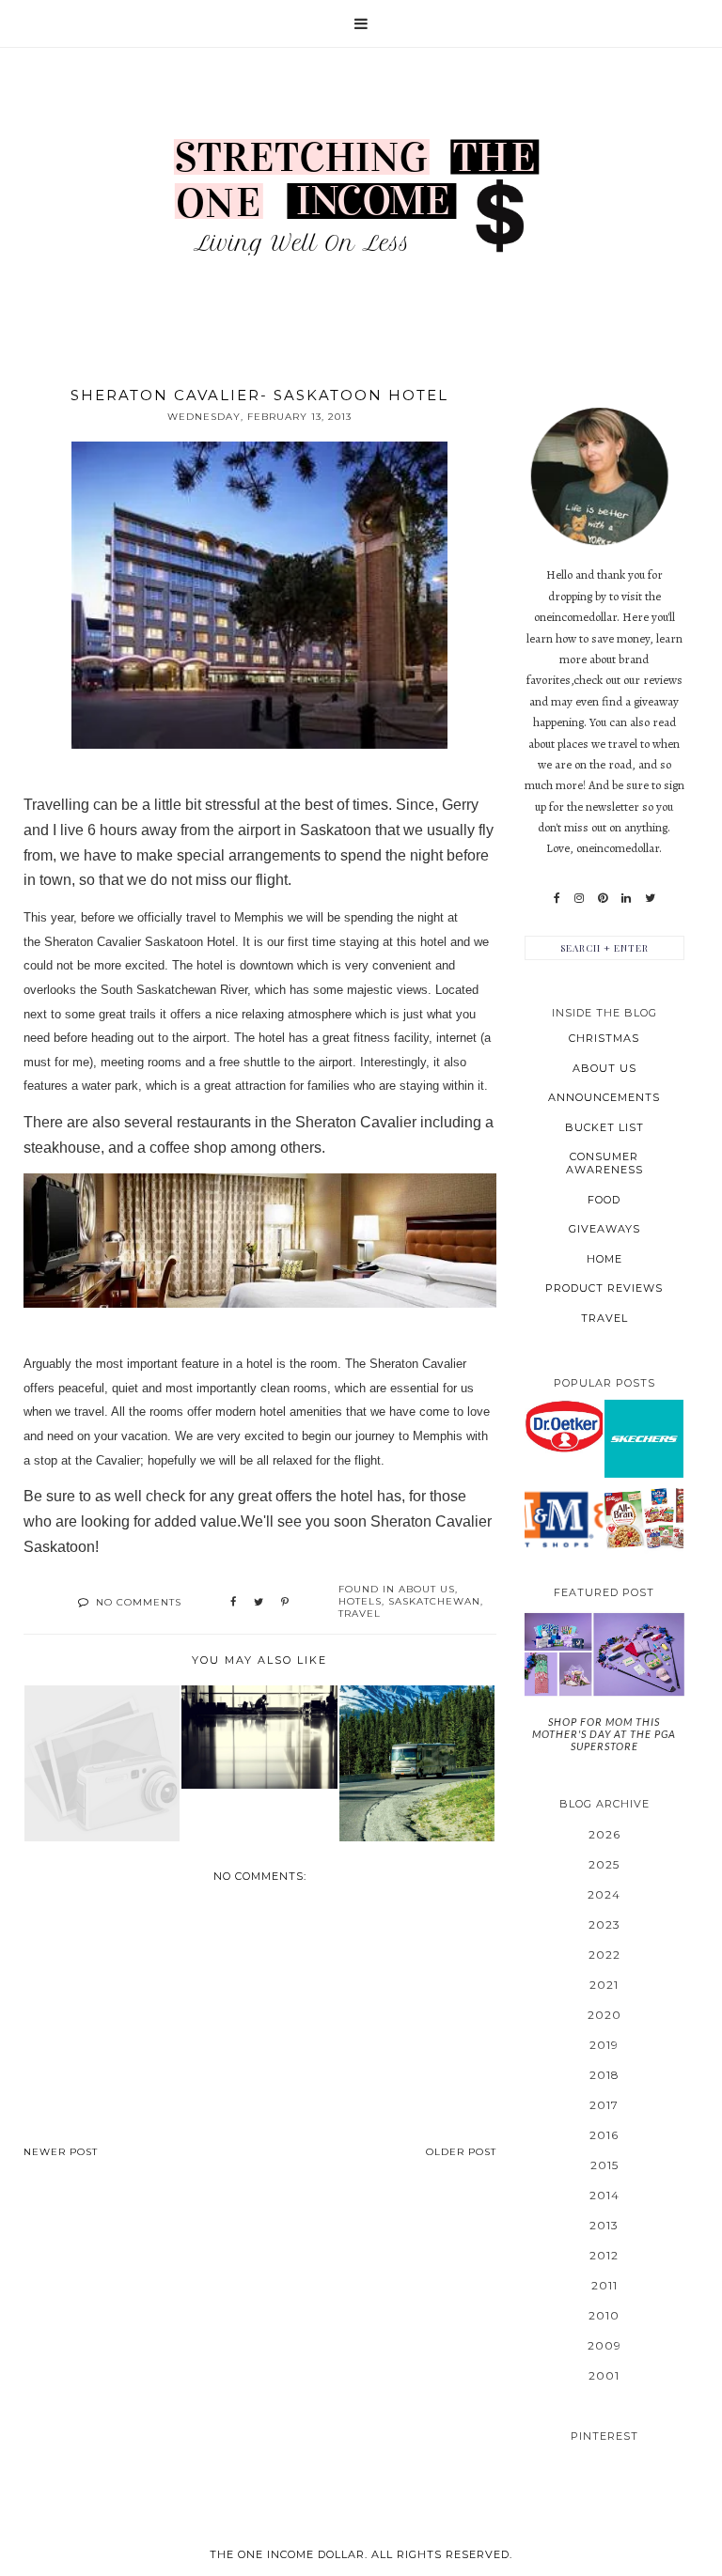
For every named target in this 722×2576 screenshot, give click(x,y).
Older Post (461, 2152)
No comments (139, 1602)
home (604, 1259)
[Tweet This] (259, 1603)
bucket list (604, 1127)
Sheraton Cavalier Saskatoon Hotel (140, 942)
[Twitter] (650, 898)
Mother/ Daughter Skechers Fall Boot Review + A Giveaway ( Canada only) (644, 1437)
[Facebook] (557, 898)
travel (360, 1614)
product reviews (604, 1288)
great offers (275, 1496)
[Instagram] (579, 898)
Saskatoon (337, 830)
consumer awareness (604, 1163)
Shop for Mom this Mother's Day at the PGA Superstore (604, 1734)
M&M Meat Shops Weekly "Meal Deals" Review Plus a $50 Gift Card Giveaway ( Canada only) (563, 1518)
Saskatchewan (434, 1601)
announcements (604, 1097)
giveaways (604, 1229)
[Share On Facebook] (233, 1603)
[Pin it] (285, 1603)
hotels (360, 1601)
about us (427, 1589)
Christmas (604, 1038)
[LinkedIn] (626, 898)
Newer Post (61, 2152)
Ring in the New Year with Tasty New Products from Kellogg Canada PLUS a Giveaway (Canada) (644, 1518)
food (604, 1200)
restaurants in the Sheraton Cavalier (298, 1122)
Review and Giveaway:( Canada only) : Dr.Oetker (563, 1426)
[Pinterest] (603, 898)
